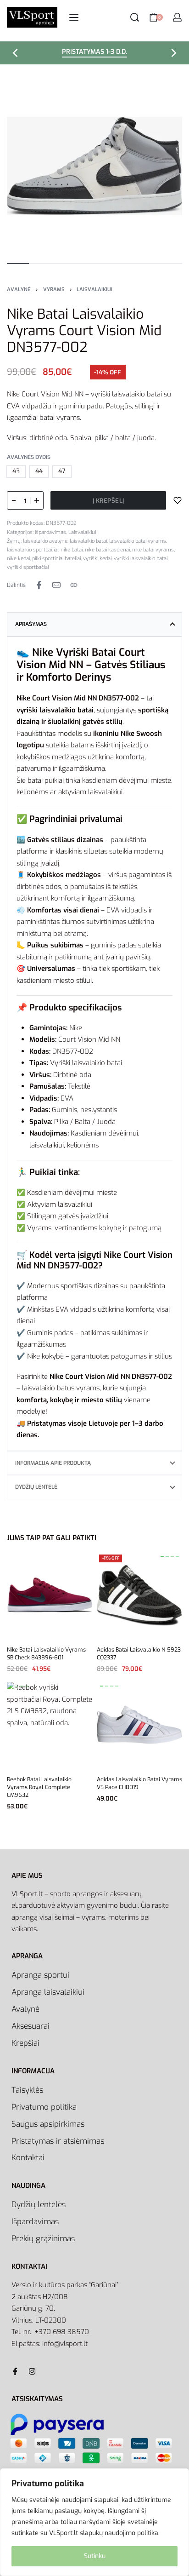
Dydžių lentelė (36, 1487)
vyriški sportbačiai (28, 567)
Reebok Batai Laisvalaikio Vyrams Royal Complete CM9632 (39, 1788)
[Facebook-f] (15, 2371)
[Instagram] (32, 2371)
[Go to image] (18, 264)
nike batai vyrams (153, 550)
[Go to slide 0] (162, 1556)
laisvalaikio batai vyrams (138, 541)
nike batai (72, 550)
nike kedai (18, 559)
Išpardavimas (50, 532)
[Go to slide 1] (167, 1556)
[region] (94, 2522)
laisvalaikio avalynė (45, 541)
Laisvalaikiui (94, 290)
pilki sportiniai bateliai (56, 559)
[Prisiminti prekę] (178, 500)
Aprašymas (31, 624)
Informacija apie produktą (53, 1463)
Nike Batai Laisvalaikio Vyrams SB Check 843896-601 (46, 1654)
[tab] (94, 624)
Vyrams (54, 290)
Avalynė (19, 290)
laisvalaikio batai (88, 541)
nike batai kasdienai (107, 550)
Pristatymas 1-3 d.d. (94, 52)
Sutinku (95, 2556)
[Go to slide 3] (177, 1556)
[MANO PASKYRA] (177, 17)
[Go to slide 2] (172, 1556)
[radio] (16, 472)
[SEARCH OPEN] (135, 17)
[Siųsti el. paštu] (56, 585)
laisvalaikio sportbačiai (33, 550)
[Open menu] (74, 17)
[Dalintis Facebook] (39, 585)
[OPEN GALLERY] (94, 166)
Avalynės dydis (29, 457)
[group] (139, 1595)
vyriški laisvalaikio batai (141, 559)
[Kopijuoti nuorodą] (74, 585)
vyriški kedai (97, 559)
